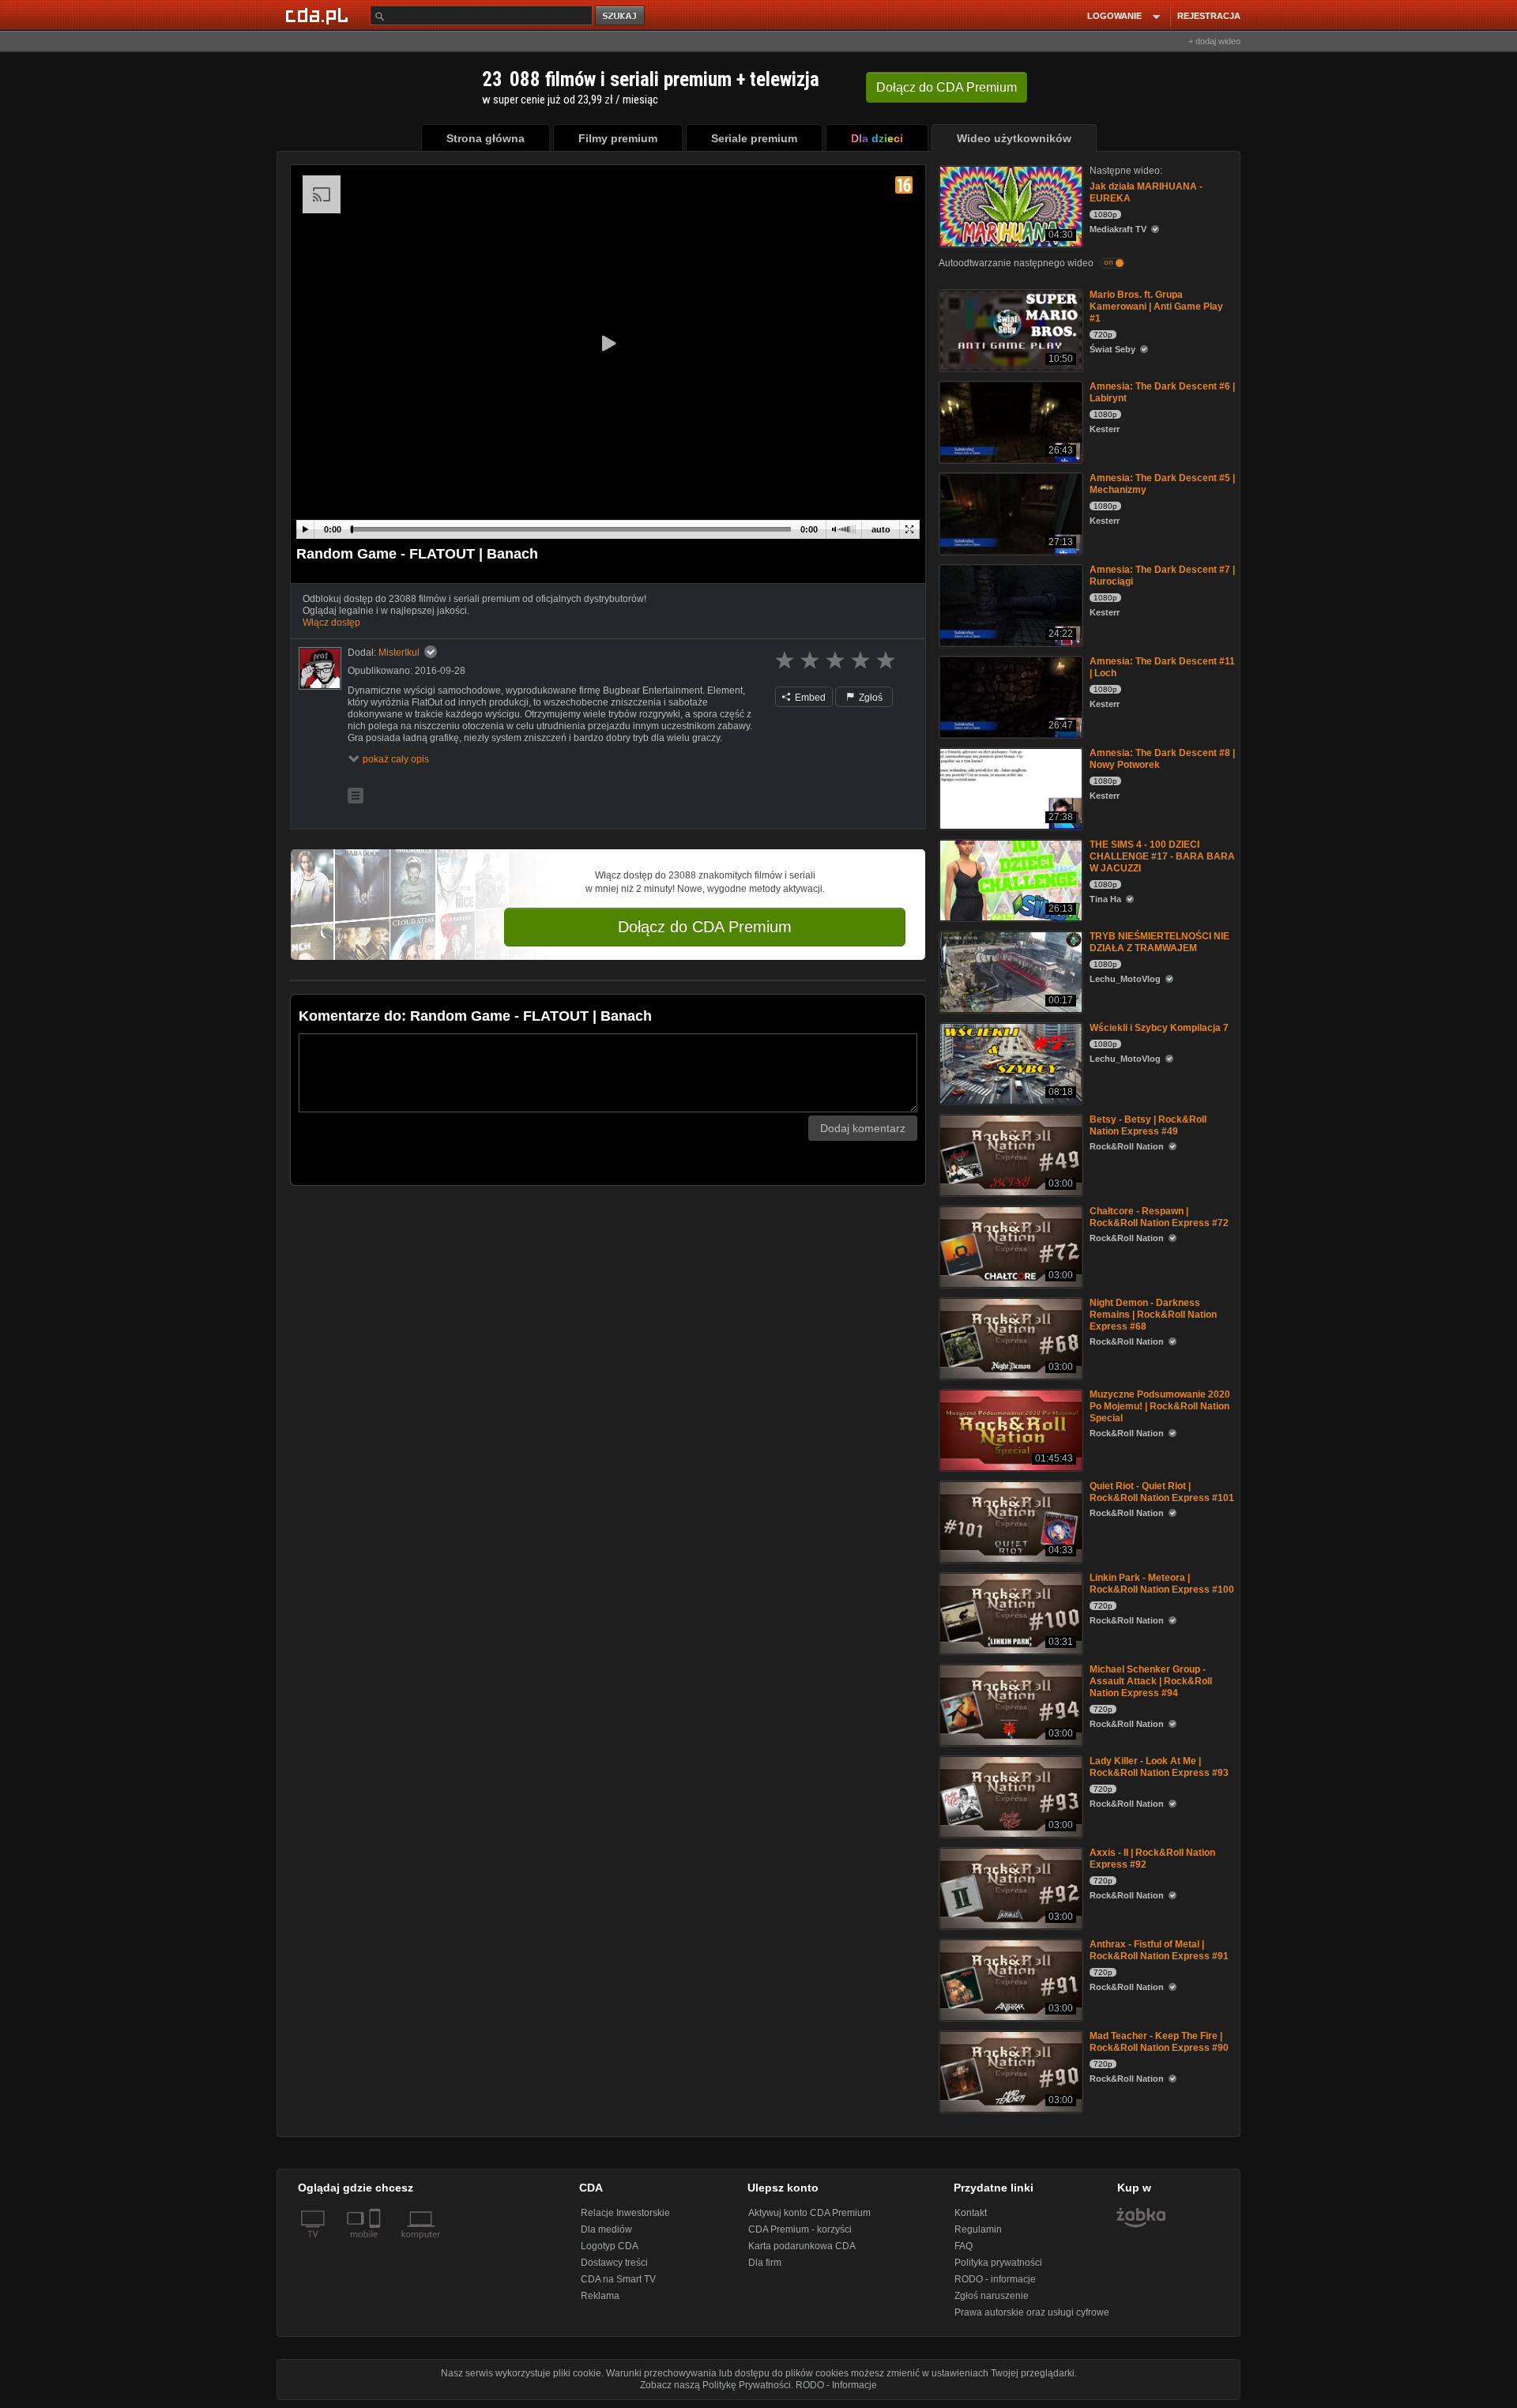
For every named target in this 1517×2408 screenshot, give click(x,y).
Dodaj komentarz (863, 1128)
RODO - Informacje (836, 2385)
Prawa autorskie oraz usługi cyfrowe (1032, 2312)
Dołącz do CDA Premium (705, 927)
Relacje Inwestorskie (625, 2213)
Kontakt (971, 2213)
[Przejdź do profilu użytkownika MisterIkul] (320, 668)
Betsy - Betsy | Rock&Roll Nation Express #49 (1148, 1125)
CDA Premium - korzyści (800, 2229)
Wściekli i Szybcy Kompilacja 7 (1159, 1028)
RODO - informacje (995, 2279)
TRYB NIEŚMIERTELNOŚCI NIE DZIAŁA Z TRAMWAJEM (1159, 942)
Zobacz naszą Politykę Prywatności (715, 2385)
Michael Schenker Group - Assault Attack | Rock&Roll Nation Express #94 (1151, 1681)
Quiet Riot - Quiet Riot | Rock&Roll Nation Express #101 (1162, 1492)
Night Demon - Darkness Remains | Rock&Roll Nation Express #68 (1153, 1315)
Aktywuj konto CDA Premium (809, 2213)
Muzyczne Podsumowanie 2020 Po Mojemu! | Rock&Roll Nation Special (1160, 1406)
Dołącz (947, 87)
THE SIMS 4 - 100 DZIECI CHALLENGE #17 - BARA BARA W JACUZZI (1162, 856)
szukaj (621, 16)
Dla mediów (606, 2229)
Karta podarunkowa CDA (802, 2246)
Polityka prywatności (998, 2263)
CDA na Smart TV (618, 2279)
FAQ (964, 2246)
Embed (809, 698)
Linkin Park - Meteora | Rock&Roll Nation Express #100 (1162, 1584)
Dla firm (765, 2263)
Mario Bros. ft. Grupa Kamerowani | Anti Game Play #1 (1156, 307)
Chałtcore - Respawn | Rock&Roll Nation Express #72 (1159, 1217)
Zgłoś (870, 698)
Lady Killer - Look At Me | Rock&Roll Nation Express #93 (1159, 1767)
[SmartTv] (376, 2244)
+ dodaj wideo (1214, 41)
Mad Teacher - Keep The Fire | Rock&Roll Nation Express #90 (1159, 2042)
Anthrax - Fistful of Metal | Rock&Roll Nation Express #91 (1159, 1950)
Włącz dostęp (331, 623)
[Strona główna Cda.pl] (319, 15)
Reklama (600, 2296)
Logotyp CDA (610, 2246)
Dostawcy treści (614, 2263)
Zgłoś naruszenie (992, 2296)
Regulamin (978, 2229)
